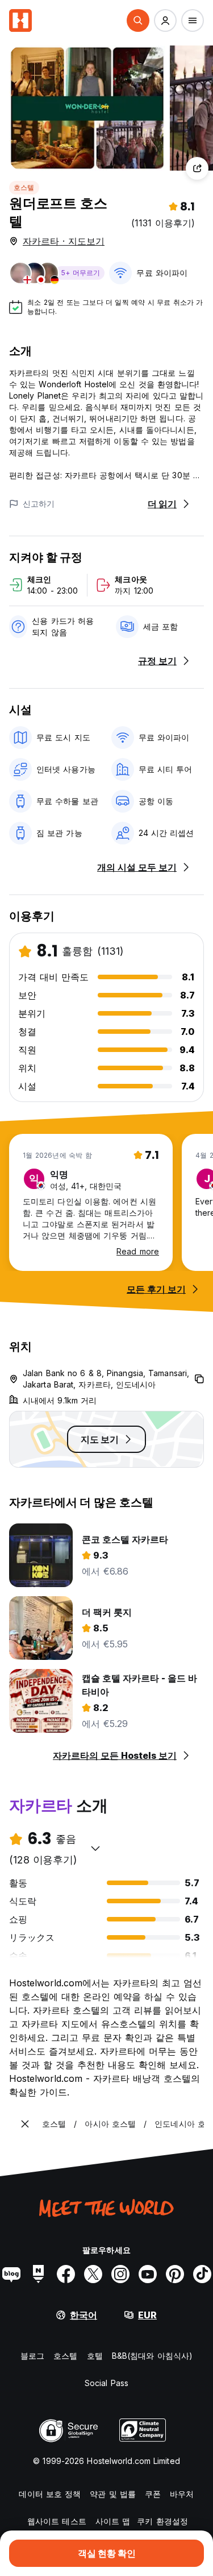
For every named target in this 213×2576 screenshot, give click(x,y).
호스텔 (24, 187)
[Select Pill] (138, 20)
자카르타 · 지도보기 (64, 241)
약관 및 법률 (113, 2494)
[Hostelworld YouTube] (148, 2274)
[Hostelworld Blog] (11, 2274)
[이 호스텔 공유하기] (197, 168)
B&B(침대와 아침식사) (152, 2356)
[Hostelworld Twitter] (93, 2274)
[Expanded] (25, 2124)
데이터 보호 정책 (50, 2494)
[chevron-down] (95, 1848)
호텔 (95, 2356)
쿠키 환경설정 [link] (162, 2521)
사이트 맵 (113, 2521)
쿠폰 (153, 2494)
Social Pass (106, 2383)
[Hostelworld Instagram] (120, 2274)
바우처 (182, 2494)
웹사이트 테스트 (57, 2521)
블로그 (32, 2356)
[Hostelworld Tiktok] (202, 2274)
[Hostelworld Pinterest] (175, 2274)
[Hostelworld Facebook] (66, 2274)
